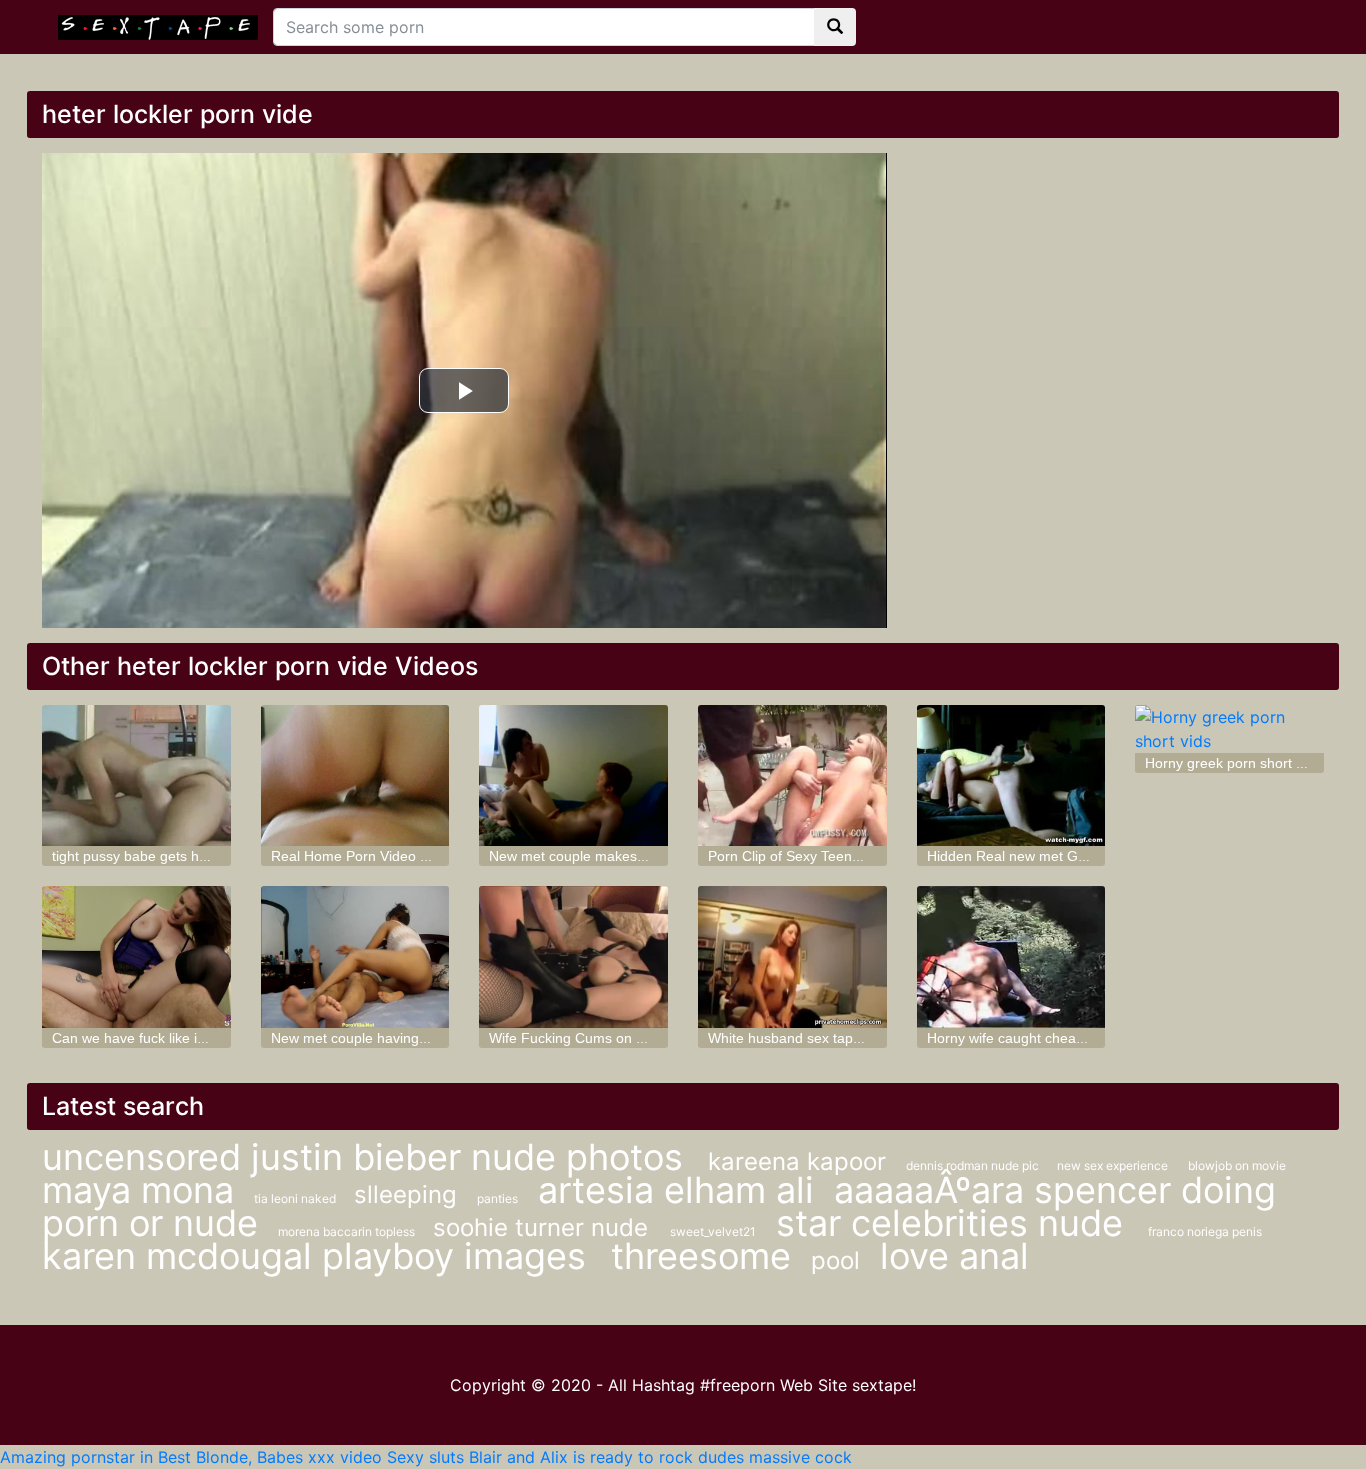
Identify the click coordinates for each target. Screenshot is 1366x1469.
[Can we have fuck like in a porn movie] (136, 956)
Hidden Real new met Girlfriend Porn (1043, 856)
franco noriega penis (1205, 1231)
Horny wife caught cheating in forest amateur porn (1085, 1038)
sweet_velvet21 (713, 1231)
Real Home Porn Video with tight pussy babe (412, 856)
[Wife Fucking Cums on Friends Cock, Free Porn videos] (573, 956)
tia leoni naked (296, 1198)
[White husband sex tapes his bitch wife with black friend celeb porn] (792, 956)
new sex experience (1112, 1165)
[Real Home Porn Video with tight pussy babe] (355, 775)
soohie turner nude (544, 1227)
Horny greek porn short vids (1233, 763)
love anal (954, 1256)
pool (835, 1260)
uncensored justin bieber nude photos (367, 1157)
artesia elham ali (676, 1190)
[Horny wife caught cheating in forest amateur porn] (1011, 956)
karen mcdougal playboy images (319, 1256)
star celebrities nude (954, 1223)
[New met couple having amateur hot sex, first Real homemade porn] (355, 956)
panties (497, 1198)
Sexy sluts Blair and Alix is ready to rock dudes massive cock (619, 1457)
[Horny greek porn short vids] (1229, 729)
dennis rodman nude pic (974, 1165)
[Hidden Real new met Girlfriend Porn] (1011, 775)
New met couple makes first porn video (612, 856)
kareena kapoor (797, 1161)
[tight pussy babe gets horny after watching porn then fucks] (136, 775)
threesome (701, 1256)
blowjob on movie (1237, 1165)
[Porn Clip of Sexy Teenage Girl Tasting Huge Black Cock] (792, 775)
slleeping (405, 1194)
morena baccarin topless (348, 1231)
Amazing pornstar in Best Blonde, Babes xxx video (191, 1457)
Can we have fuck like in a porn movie (172, 1038)
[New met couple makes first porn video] (573, 775)
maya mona (138, 1190)
